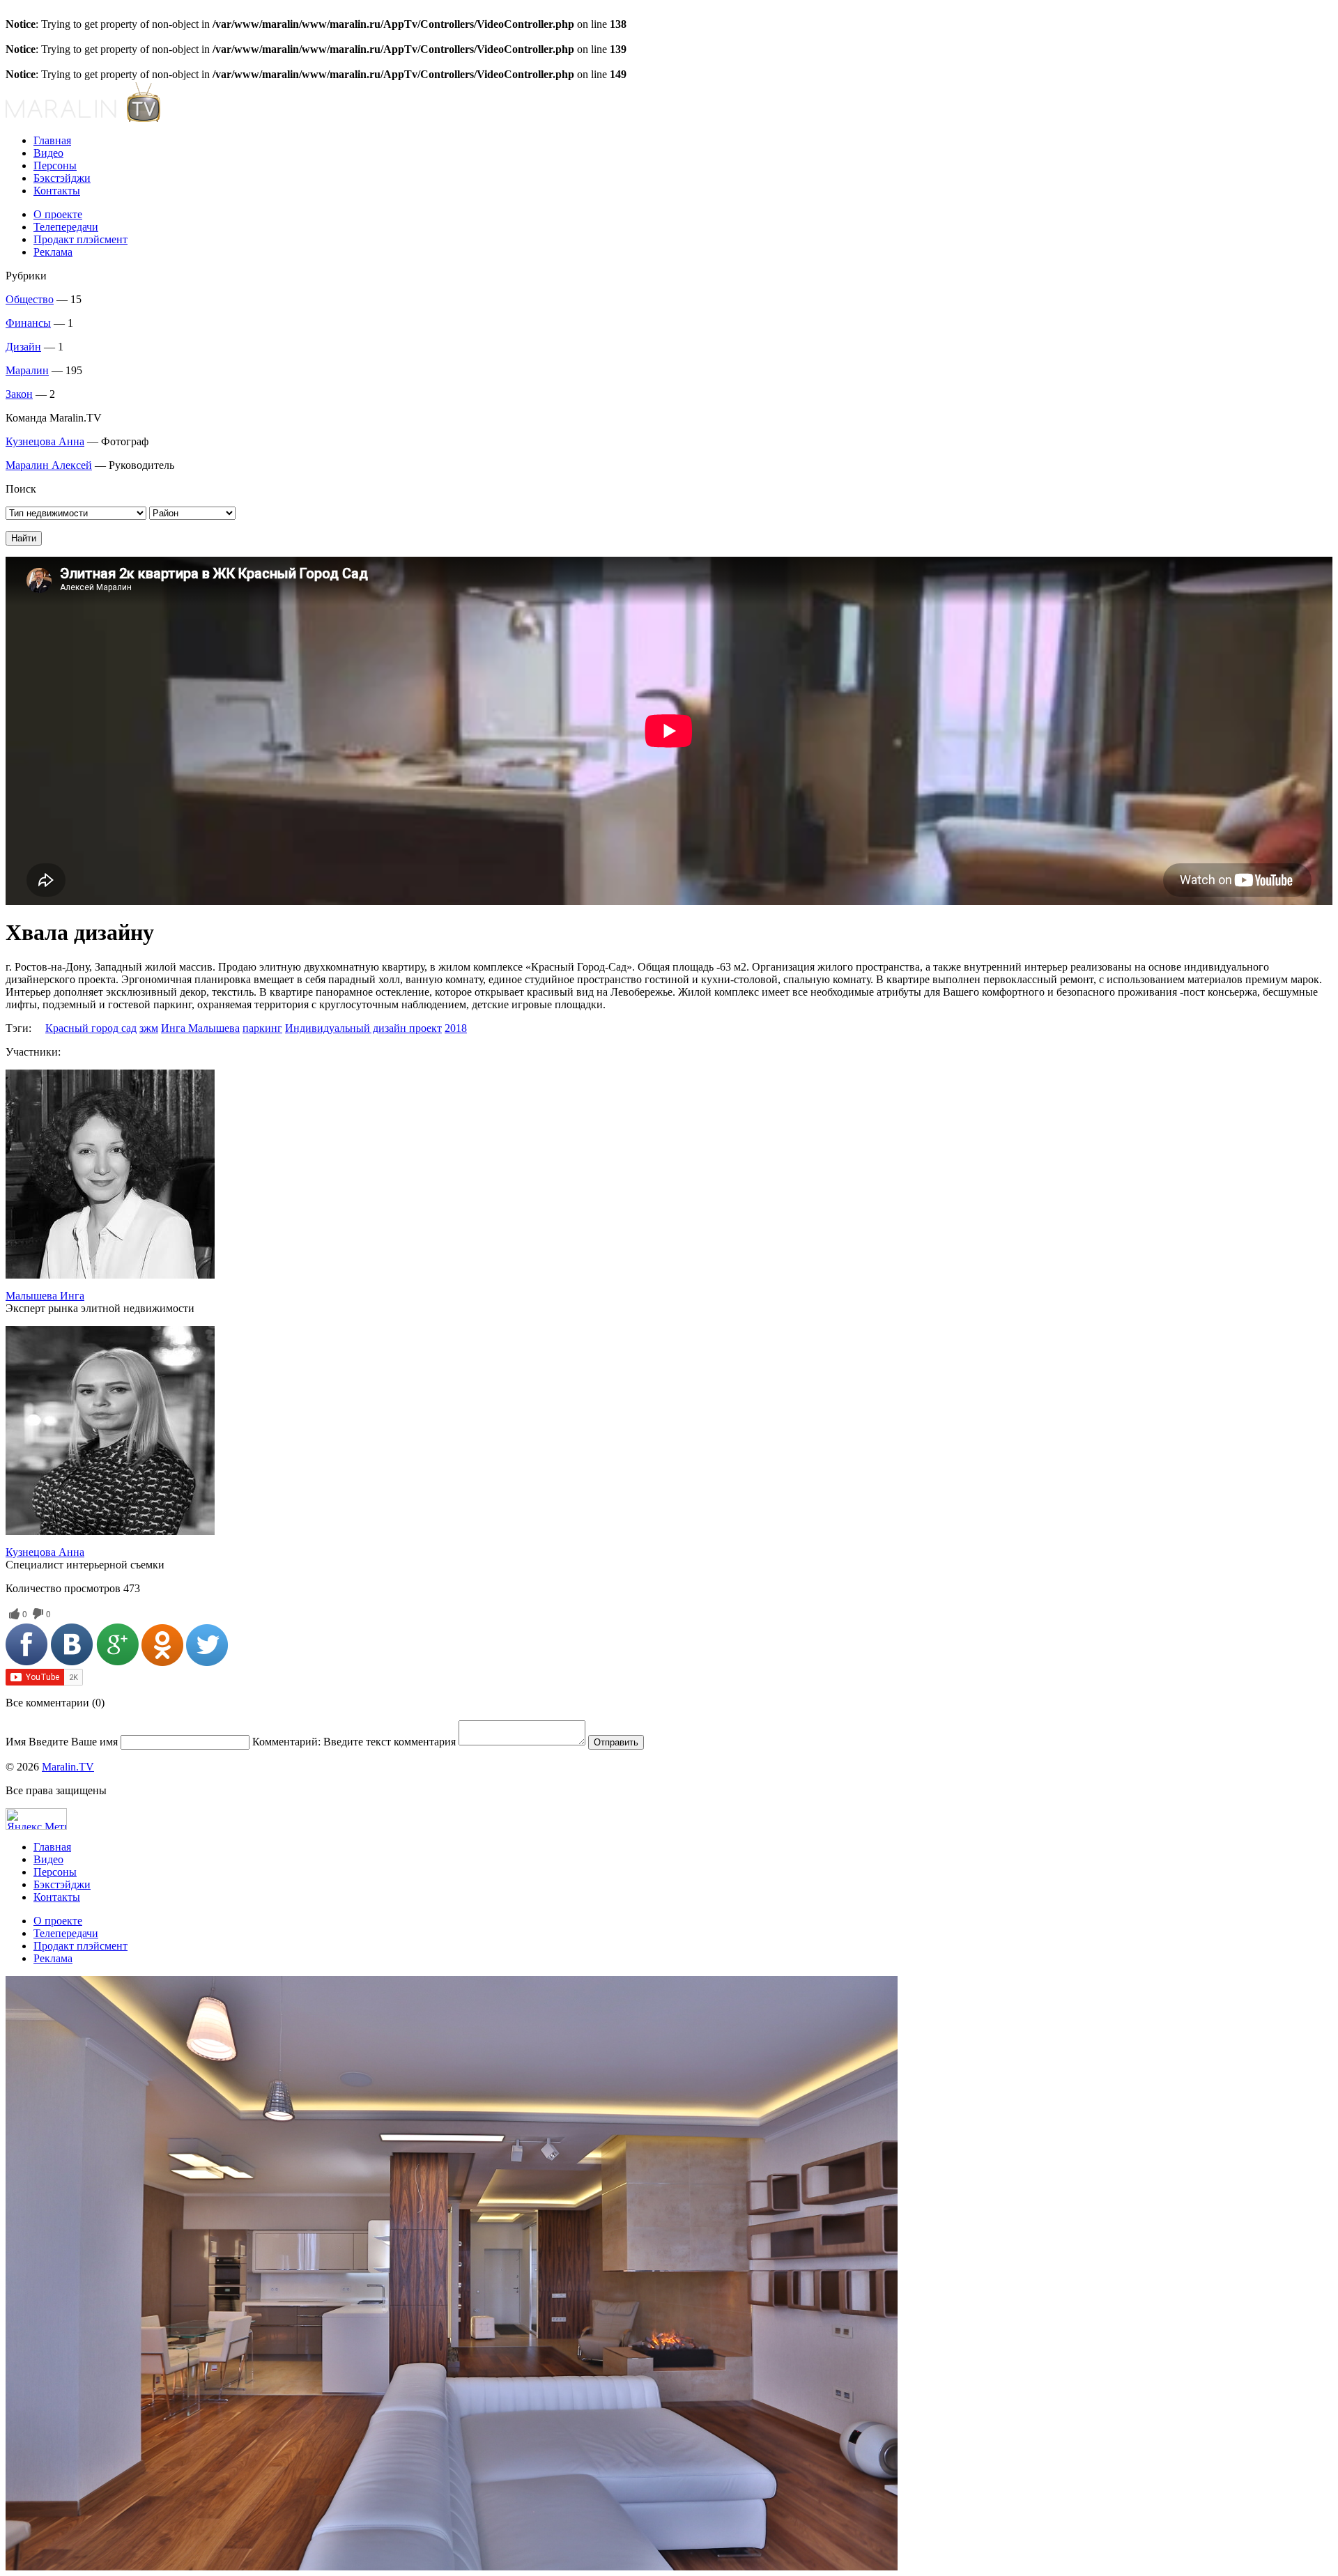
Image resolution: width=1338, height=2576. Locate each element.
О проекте (58, 214)
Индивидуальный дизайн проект (363, 1028)
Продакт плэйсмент (80, 239)
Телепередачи (66, 227)
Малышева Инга (45, 1296)
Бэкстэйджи (62, 178)
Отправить (616, 1742)
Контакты (57, 191)
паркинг (262, 1028)
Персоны (55, 165)
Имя (62, 1742)
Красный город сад (91, 1028)
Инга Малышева (200, 1028)
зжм (149, 1028)
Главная (52, 140)
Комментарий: (354, 1742)
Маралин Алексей (49, 465)
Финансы (28, 323)
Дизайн (23, 347)
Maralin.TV (68, 1767)
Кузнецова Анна (45, 441)
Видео (48, 153)
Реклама (53, 252)
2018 (456, 1028)
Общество (30, 299)
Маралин (27, 370)
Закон (19, 394)
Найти (24, 538)
